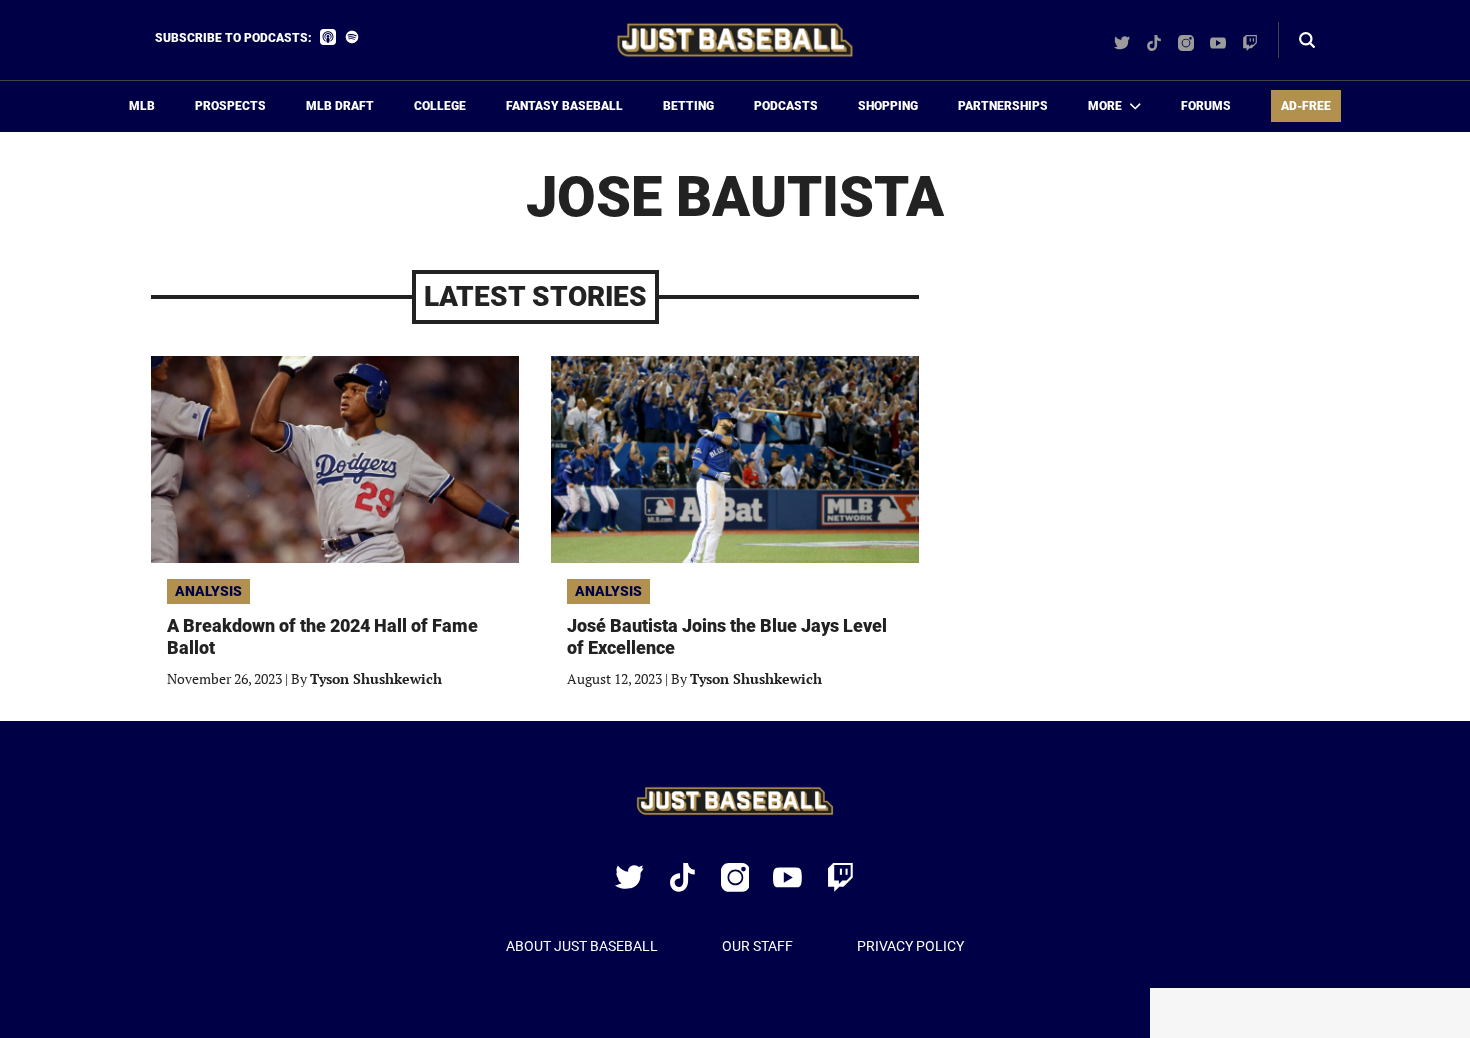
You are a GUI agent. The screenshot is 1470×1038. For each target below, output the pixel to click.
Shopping (888, 106)
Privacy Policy (910, 946)
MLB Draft (340, 106)
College (440, 106)
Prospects (230, 106)
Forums (1206, 106)
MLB (142, 106)
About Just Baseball (582, 946)
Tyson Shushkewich (376, 678)
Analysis (208, 591)
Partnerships (1003, 106)
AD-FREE (1306, 106)
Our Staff (757, 946)
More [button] (1105, 106)
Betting (688, 106)
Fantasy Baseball (564, 106)
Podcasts (786, 106)
